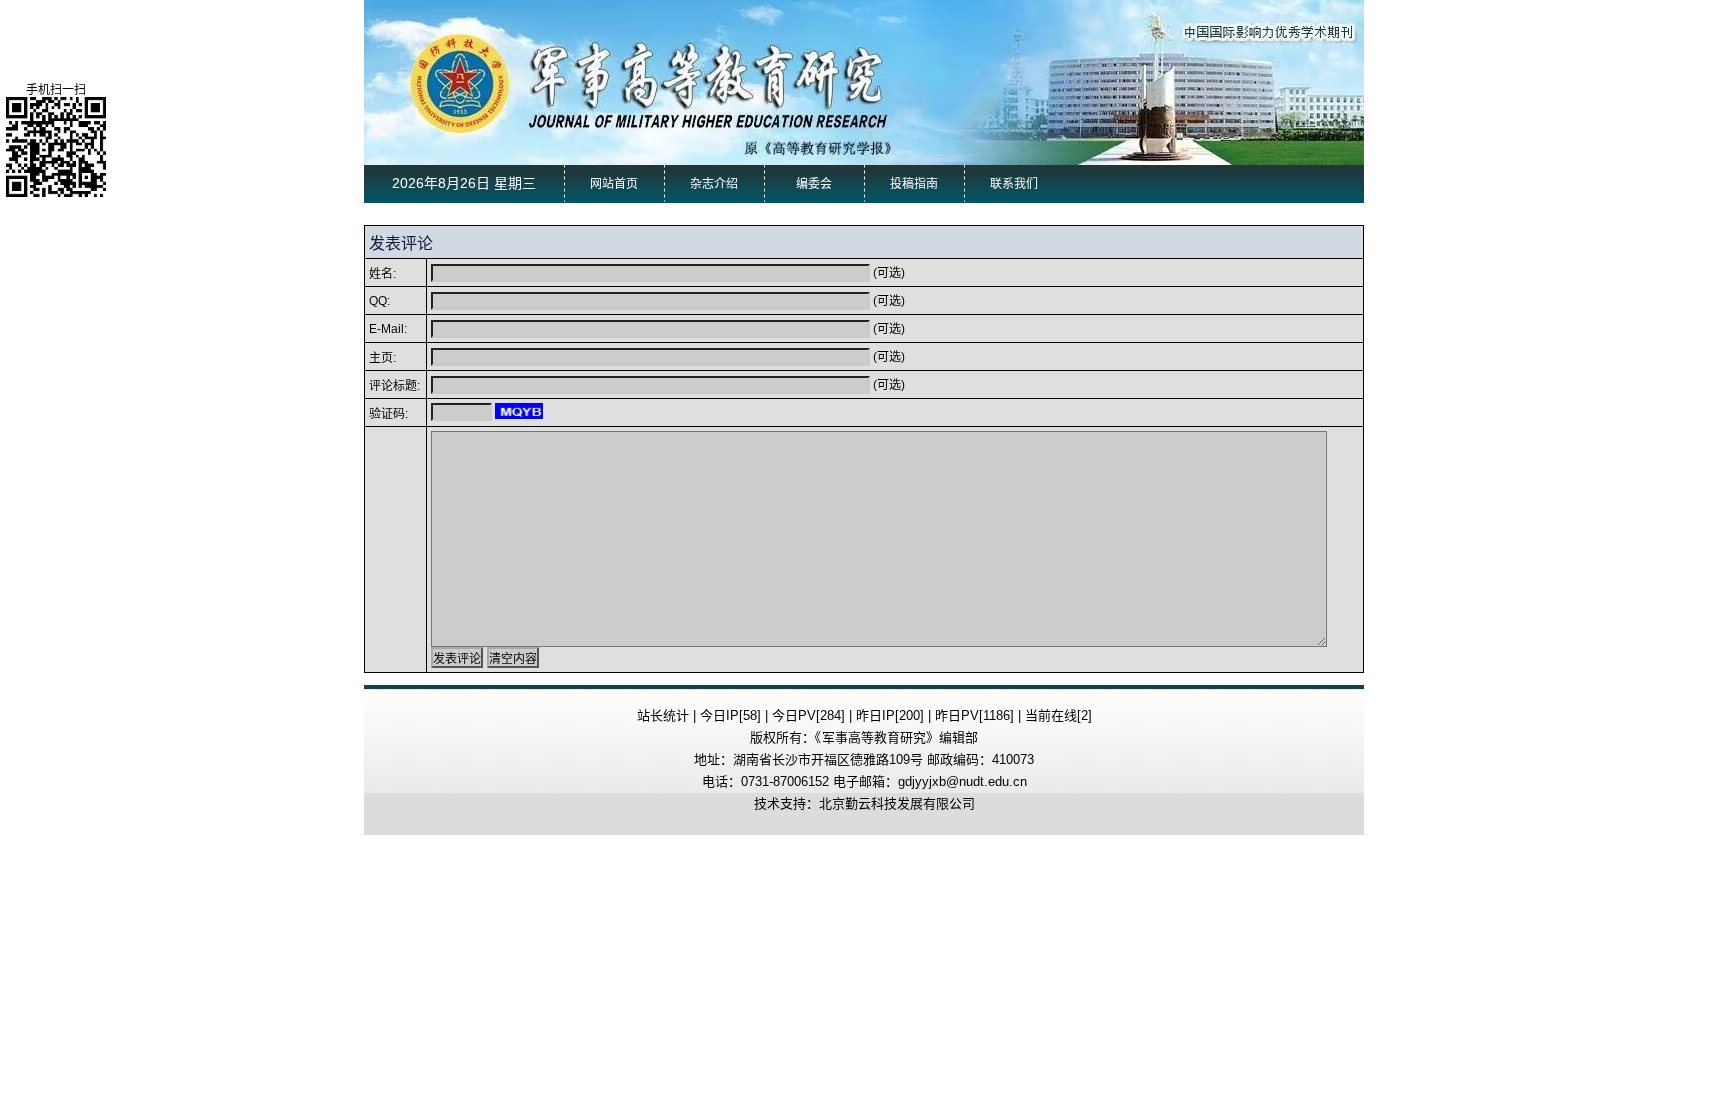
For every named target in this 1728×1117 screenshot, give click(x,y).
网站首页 (614, 184)
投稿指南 (914, 184)
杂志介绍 (714, 184)
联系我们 (1014, 184)
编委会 (814, 184)
